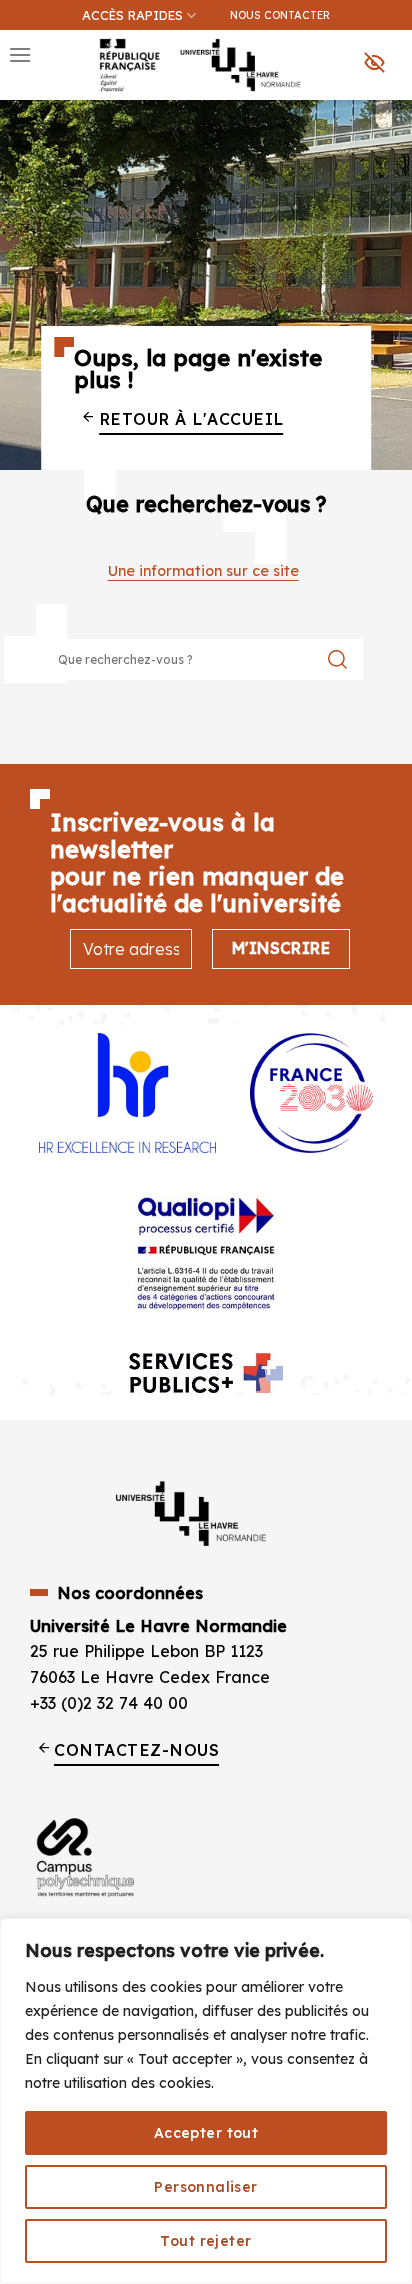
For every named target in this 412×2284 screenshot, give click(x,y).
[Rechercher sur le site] (337, 659)
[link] (386, 116)
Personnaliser (205, 2187)
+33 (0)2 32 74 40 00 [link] (109, 1703)
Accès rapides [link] (132, 15)
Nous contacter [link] (280, 15)
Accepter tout (206, 2133)
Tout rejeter (205, 2241)
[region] (206, 2101)
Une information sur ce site (203, 571)
